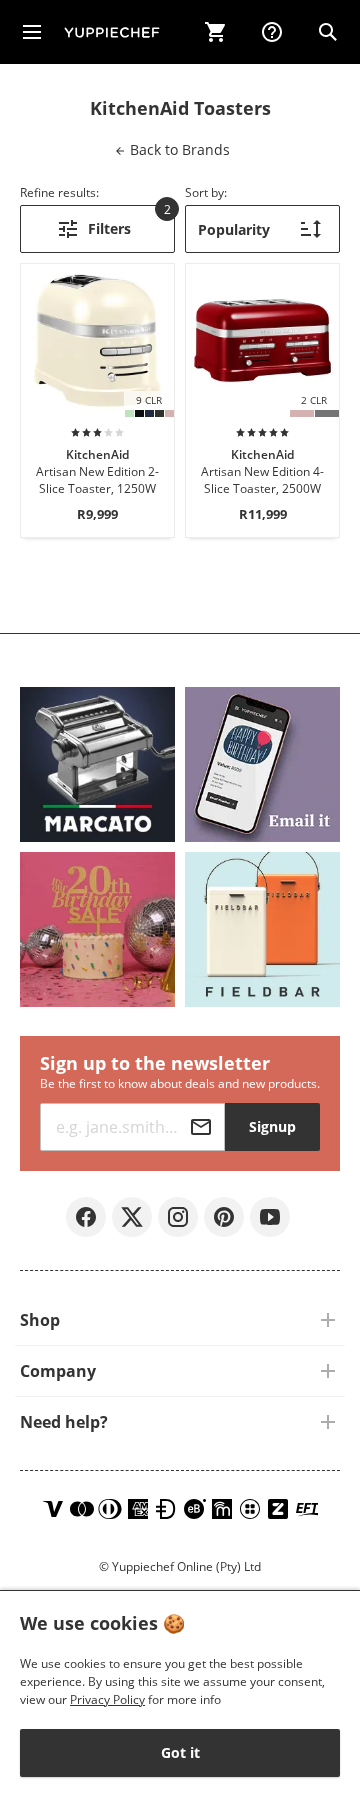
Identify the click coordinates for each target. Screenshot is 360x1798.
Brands (178, 149)
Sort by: (206, 192)
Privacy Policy (107, 1699)
